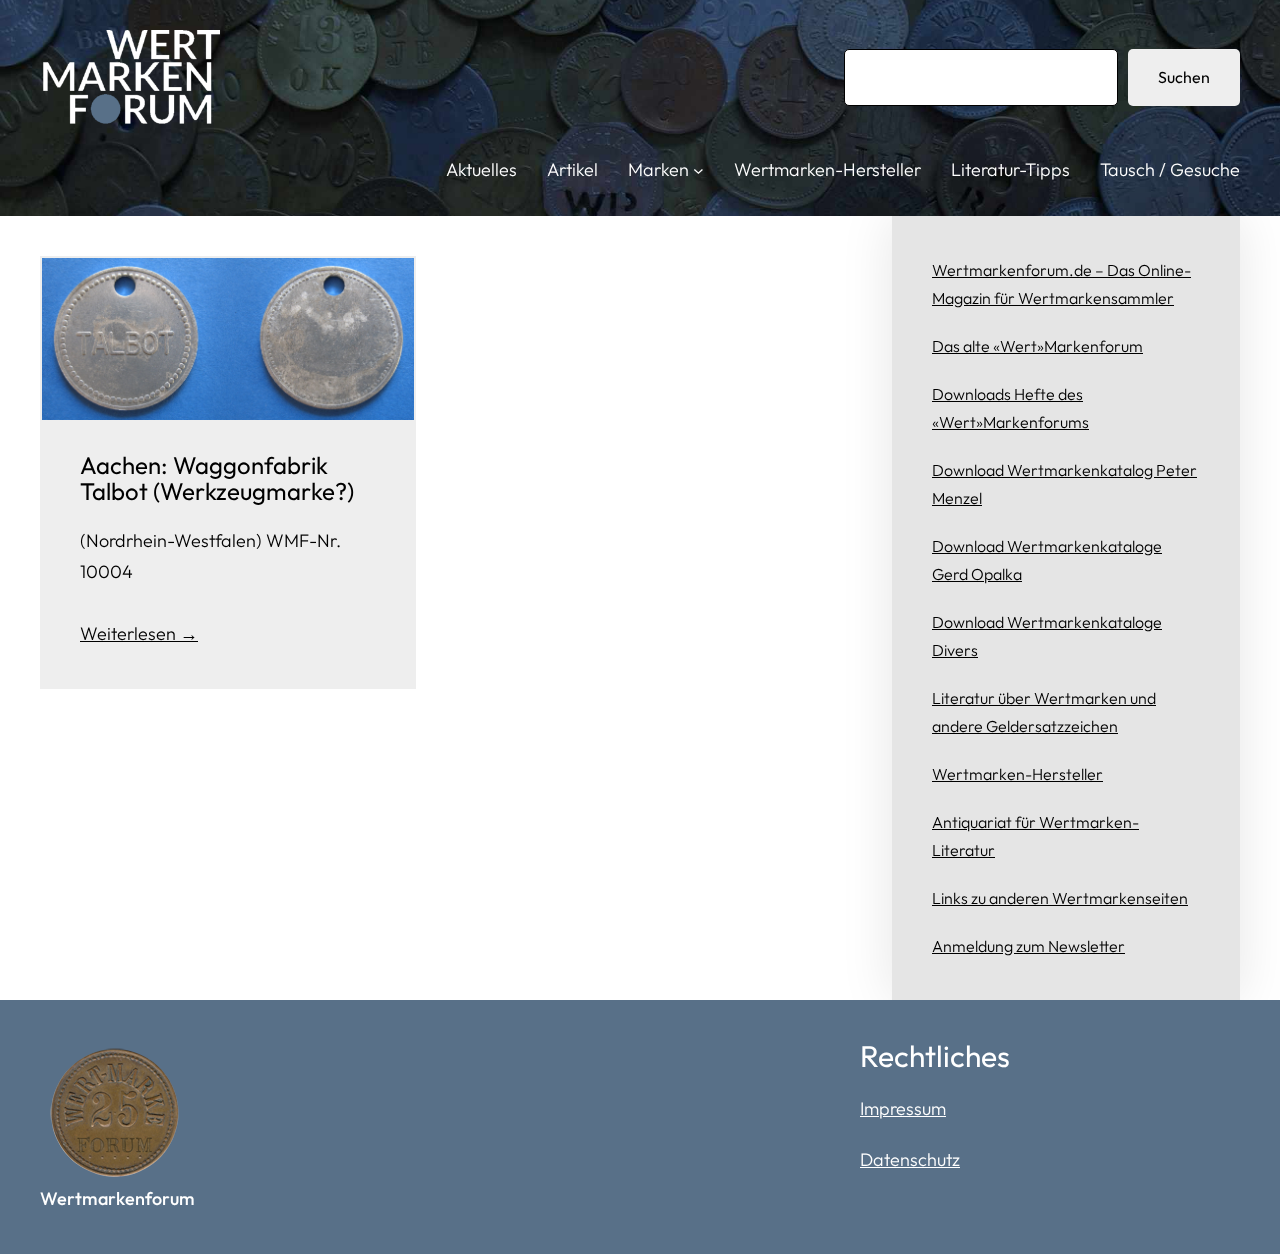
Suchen (1184, 77)
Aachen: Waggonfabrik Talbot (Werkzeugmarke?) (217, 478)
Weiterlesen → (139, 633)
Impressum (903, 1108)
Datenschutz (910, 1159)
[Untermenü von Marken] (698, 170)
